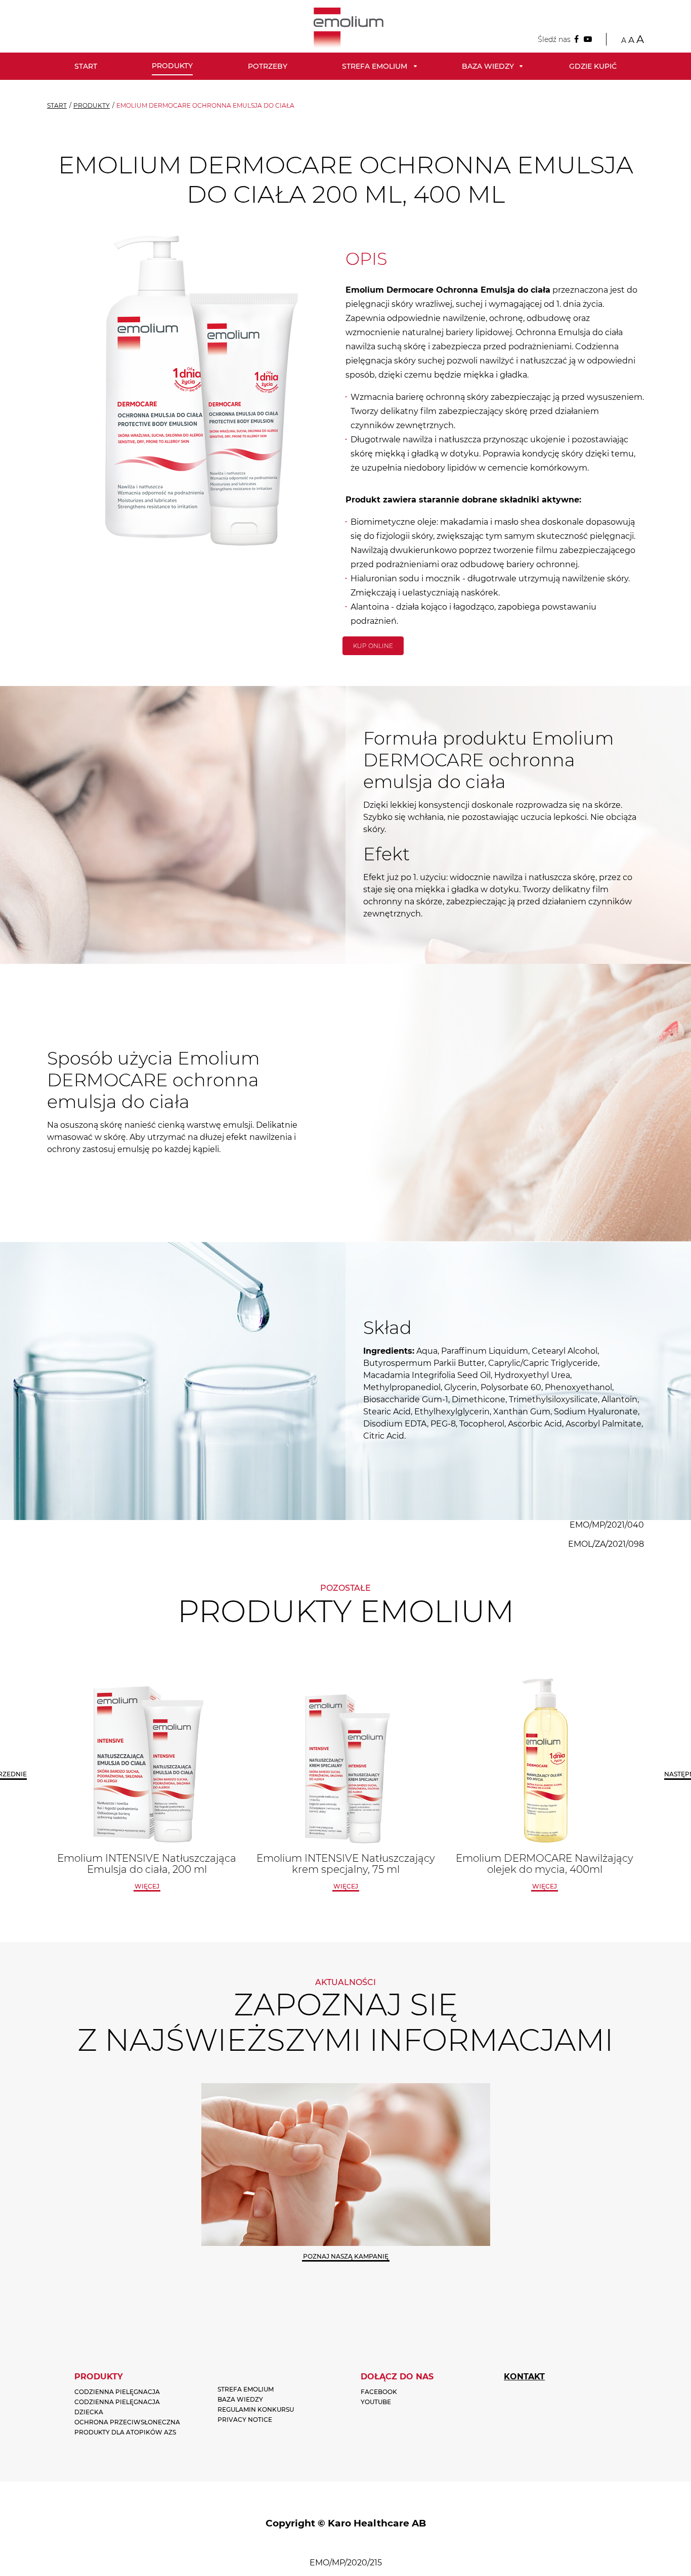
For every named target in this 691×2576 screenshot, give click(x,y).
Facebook (379, 2392)
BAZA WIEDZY (240, 2399)
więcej (147, 1886)
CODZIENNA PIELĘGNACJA (117, 2392)
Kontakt (524, 2377)
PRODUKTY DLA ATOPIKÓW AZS (125, 2432)
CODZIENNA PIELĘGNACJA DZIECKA (117, 2407)
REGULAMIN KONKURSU (256, 2409)
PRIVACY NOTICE (245, 2420)
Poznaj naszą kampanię (346, 2256)
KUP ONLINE (373, 646)
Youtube (376, 2402)
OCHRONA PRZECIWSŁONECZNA (127, 2422)
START (57, 105)
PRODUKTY (92, 105)
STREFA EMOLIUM (246, 2389)
